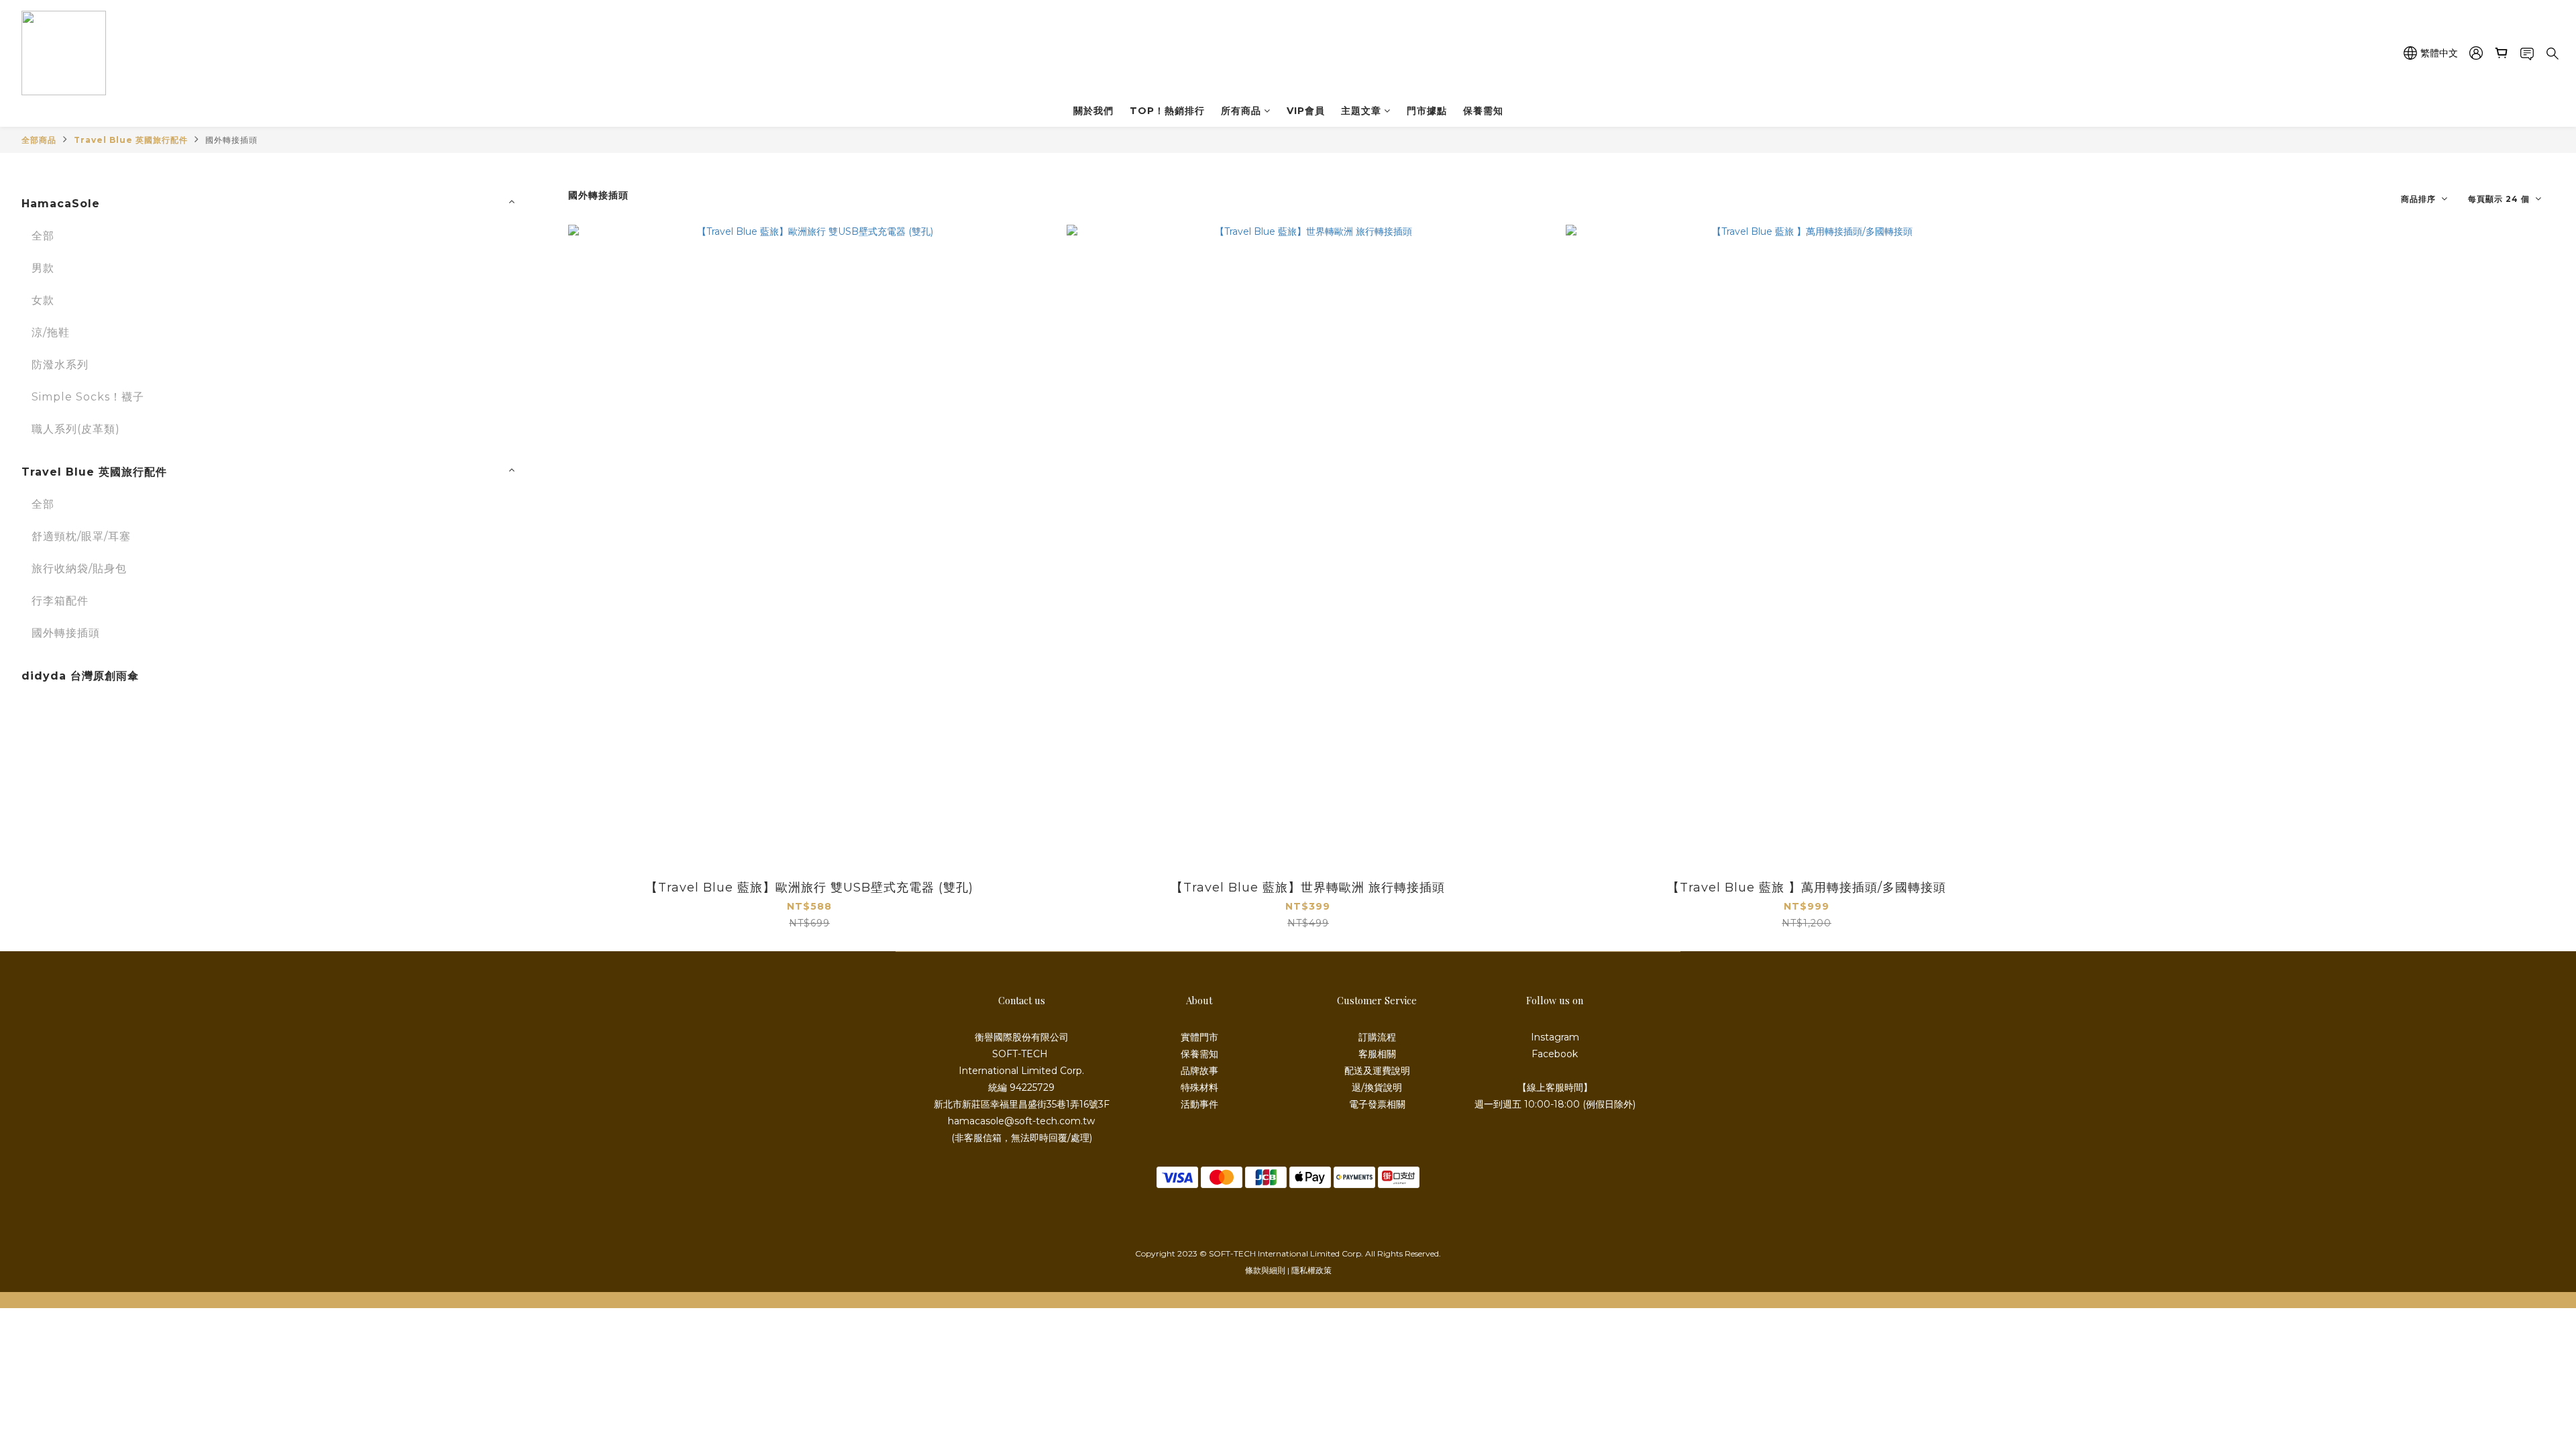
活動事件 (1199, 1104)
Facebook (1555, 1054)
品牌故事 (1199, 1071)
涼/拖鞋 (51, 332)
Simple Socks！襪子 (88, 397)
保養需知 (1483, 111)
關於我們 (1093, 111)
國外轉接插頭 (231, 140)
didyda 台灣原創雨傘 (80, 676)
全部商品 (39, 140)
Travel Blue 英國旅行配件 (131, 140)
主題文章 (1361, 111)
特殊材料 (1199, 1087)
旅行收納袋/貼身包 (79, 569)
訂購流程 (1377, 1037)
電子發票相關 (1377, 1104)
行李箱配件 (60, 601)
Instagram (1555, 1037)
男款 (43, 268)
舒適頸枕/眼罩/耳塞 (81, 536)
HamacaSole (61, 204)
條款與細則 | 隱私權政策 (1288, 1270)
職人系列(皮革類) (76, 429)
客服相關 (1377, 1054)
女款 (43, 300)
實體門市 (1199, 1037)
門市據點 (1427, 111)
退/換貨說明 (1377, 1087)
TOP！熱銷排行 (1167, 111)
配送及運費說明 (1377, 1071)
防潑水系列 (60, 365)
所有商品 (1241, 111)
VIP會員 (1306, 111)
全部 (43, 236)
